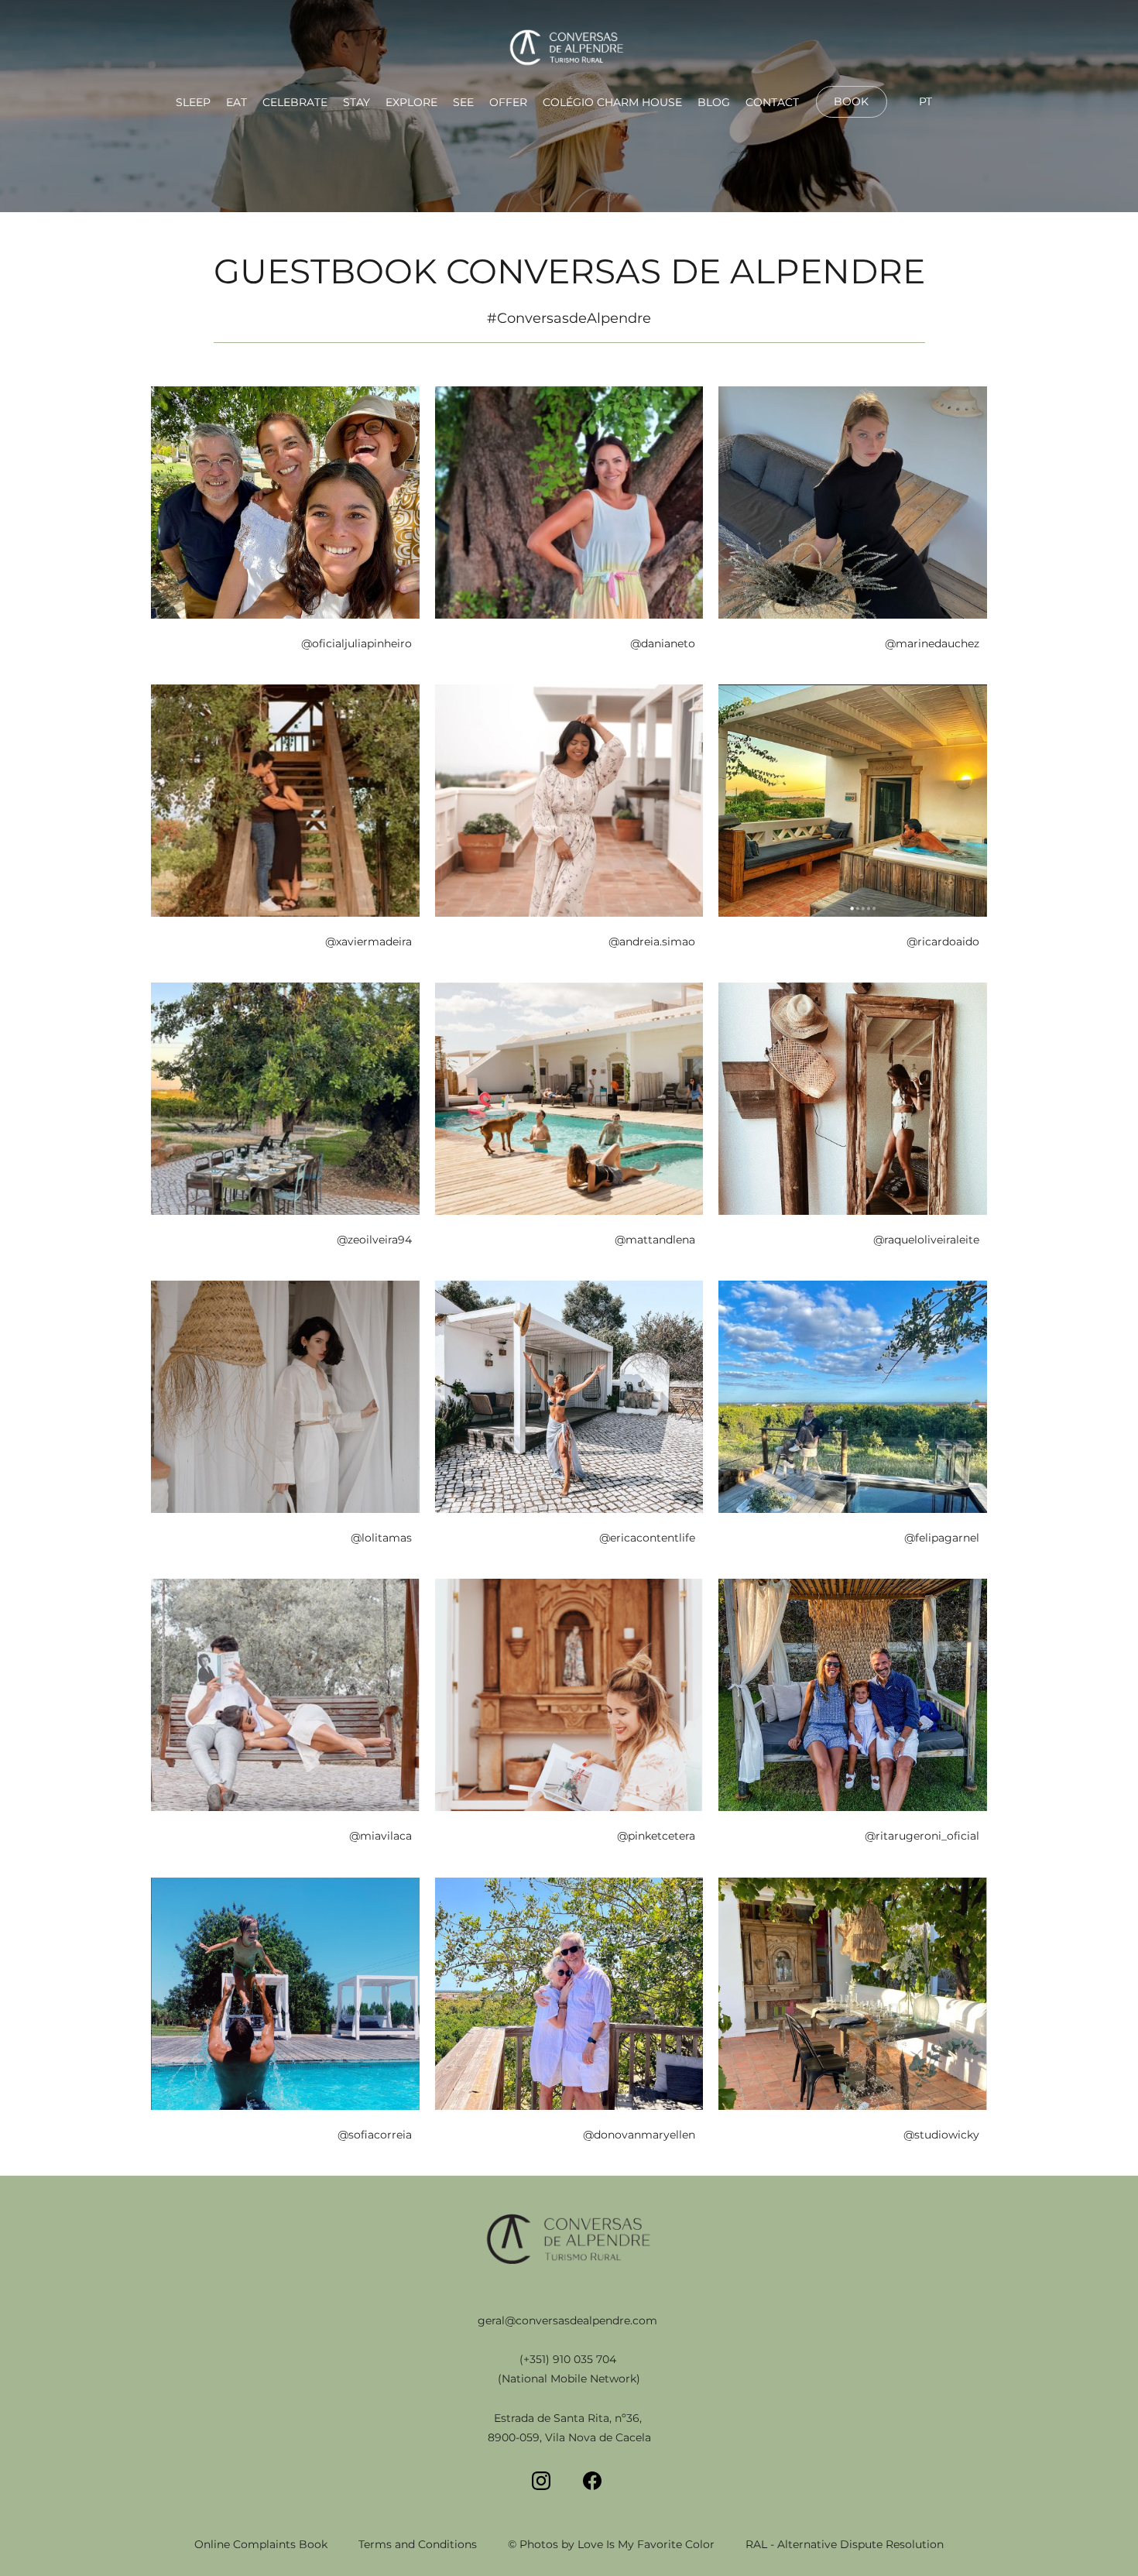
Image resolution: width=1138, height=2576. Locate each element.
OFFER (508, 102)
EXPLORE (411, 102)
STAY (356, 102)
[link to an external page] (852, 116)
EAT (237, 102)
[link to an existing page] (569, 50)
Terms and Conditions (418, 2544)
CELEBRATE (295, 102)
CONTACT (772, 102)
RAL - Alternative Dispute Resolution (845, 2544)
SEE (463, 102)
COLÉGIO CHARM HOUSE (612, 102)
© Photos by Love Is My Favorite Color (611, 2544)
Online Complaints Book (261, 2544)
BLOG (714, 102)
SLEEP (193, 102)
